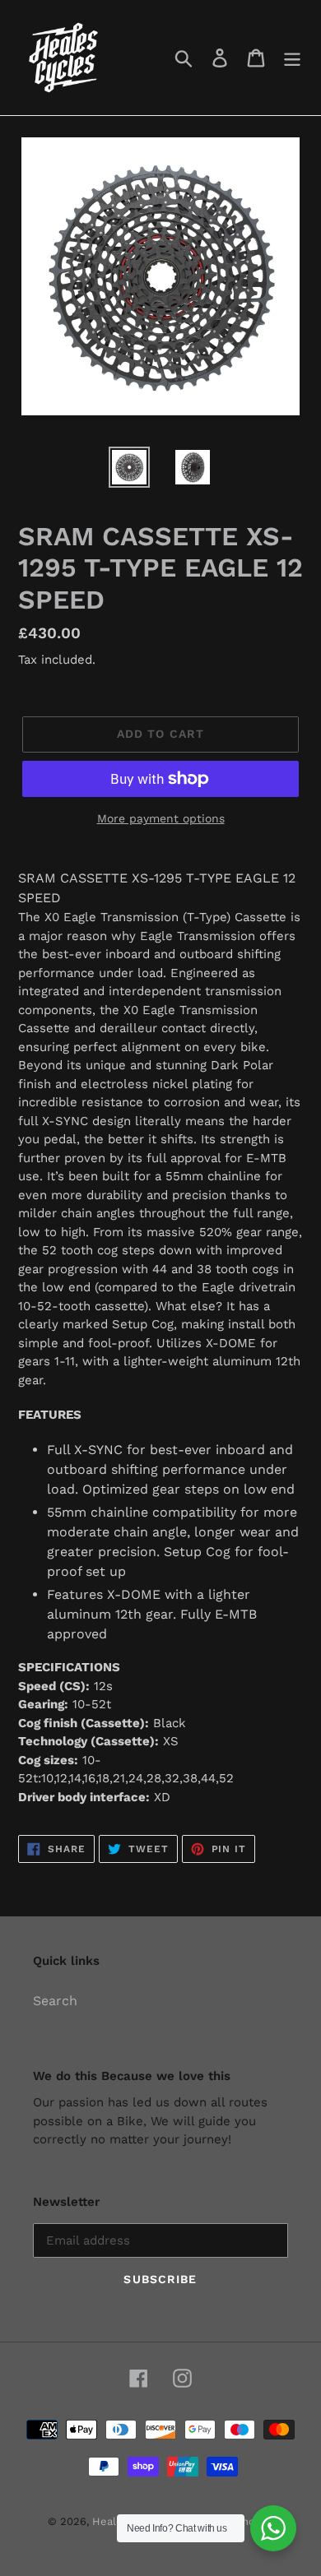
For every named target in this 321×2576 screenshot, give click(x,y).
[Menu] (292, 58)
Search (55, 2001)
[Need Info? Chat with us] (273, 2528)
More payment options (161, 818)
